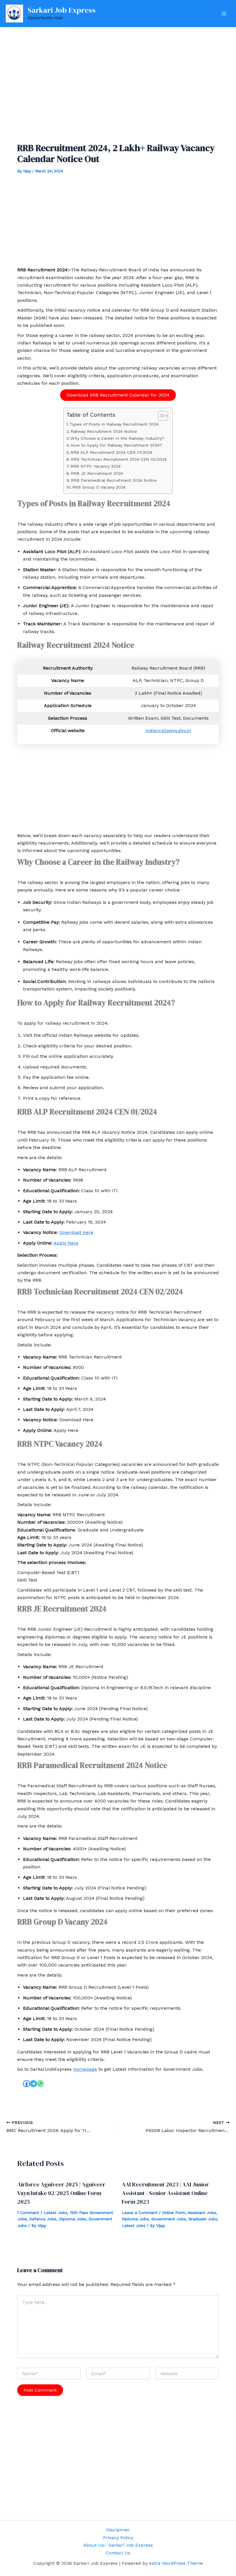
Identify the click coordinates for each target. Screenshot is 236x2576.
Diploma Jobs (73, 2219)
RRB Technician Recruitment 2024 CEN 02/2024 (119, 459)
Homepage (85, 2069)
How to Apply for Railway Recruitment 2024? (116, 445)
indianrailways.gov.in (168, 730)
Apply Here (66, 1243)
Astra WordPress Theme (176, 2563)
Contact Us (118, 2553)
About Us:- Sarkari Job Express (118, 2545)
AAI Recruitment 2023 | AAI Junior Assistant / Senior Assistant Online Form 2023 (165, 2193)
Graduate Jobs (203, 2219)
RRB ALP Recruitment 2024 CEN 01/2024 (111, 452)
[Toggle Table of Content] (160, 416)
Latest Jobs (56, 2213)
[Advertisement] (118, 88)
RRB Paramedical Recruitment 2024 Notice (114, 480)
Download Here (76, 1232)
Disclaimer (118, 2530)
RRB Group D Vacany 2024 (99, 487)
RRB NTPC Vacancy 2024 (96, 466)
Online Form (174, 2213)
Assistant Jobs (202, 2213)
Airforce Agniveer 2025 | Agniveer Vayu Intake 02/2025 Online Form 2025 (61, 2193)
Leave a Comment (140, 2213)
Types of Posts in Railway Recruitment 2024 (114, 424)
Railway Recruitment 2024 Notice (104, 431)
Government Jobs (169, 2219)
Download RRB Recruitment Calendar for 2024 (118, 395)
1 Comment (28, 2213)
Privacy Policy (118, 2538)
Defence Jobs (43, 2219)
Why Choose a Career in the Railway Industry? (117, 438)
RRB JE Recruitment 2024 (97, 474)
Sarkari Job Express (62, 10)
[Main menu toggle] (224, 14)
